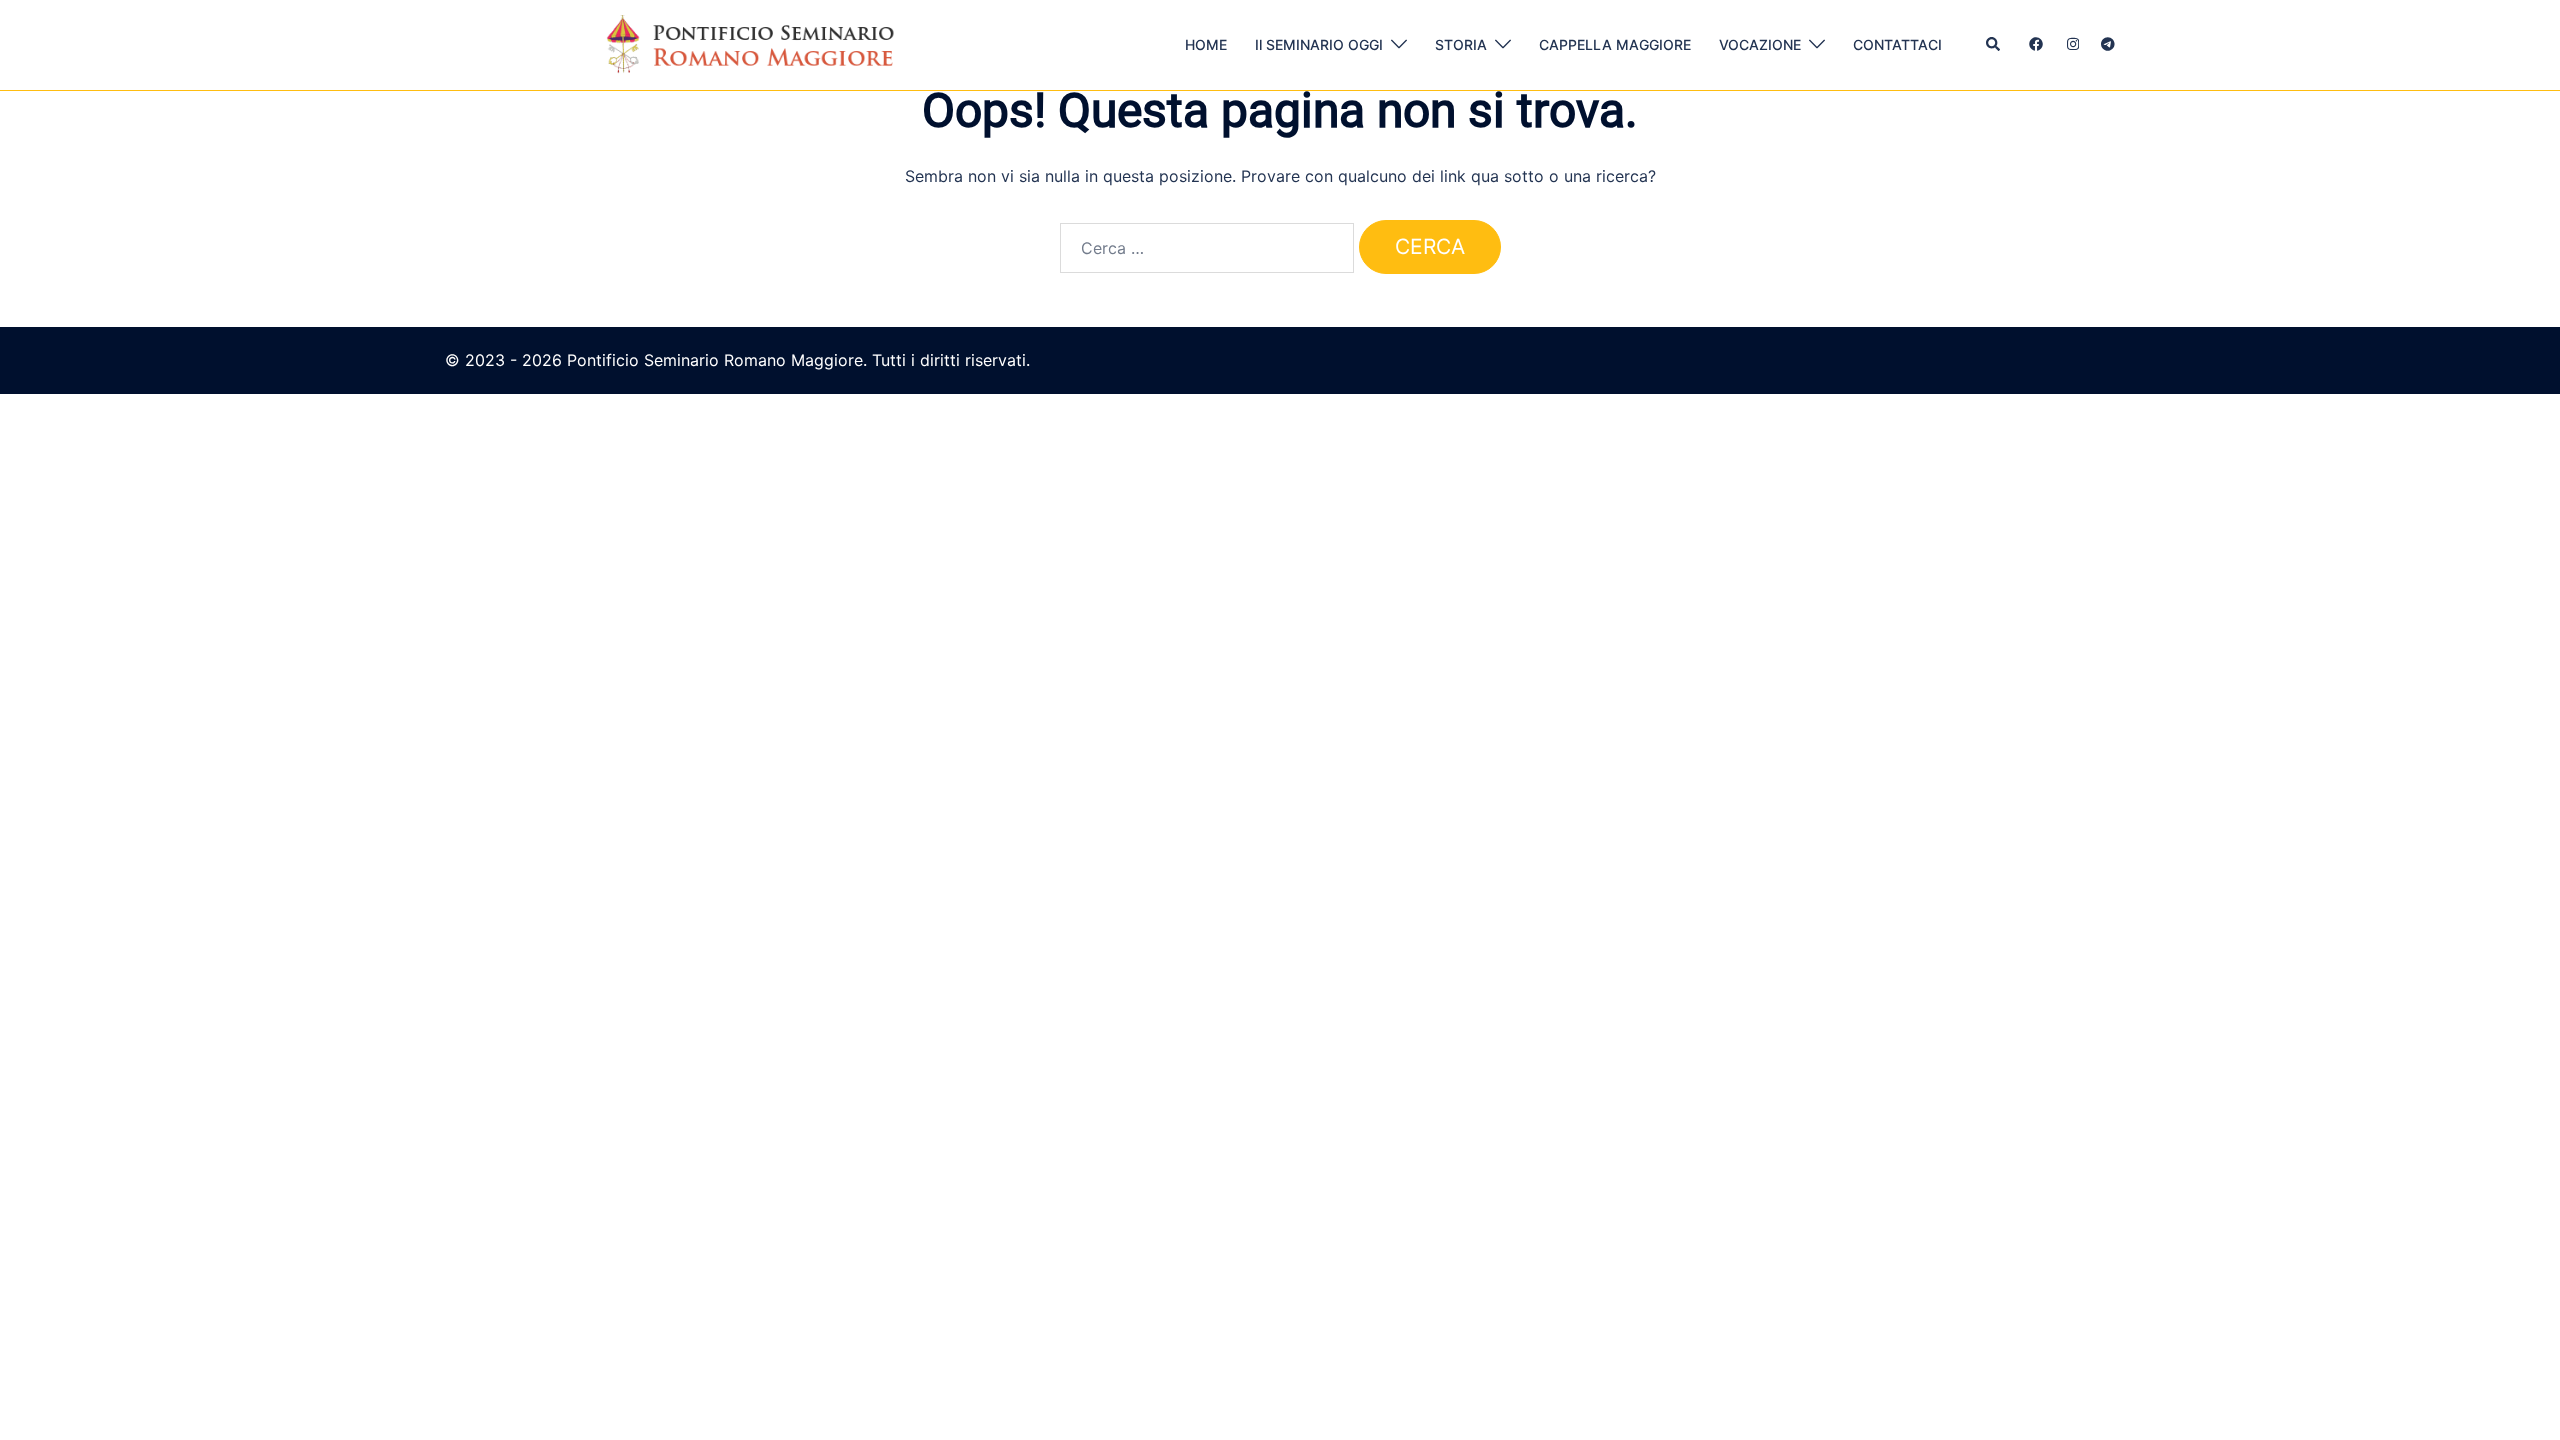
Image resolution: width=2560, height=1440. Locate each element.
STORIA (1461, 44)
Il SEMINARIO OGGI (1319, 44)
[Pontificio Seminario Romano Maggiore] (757, 43)
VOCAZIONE (1760, 44)
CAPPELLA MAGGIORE (1615, 44)
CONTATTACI (1897, 44)
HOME (1206, 44)
